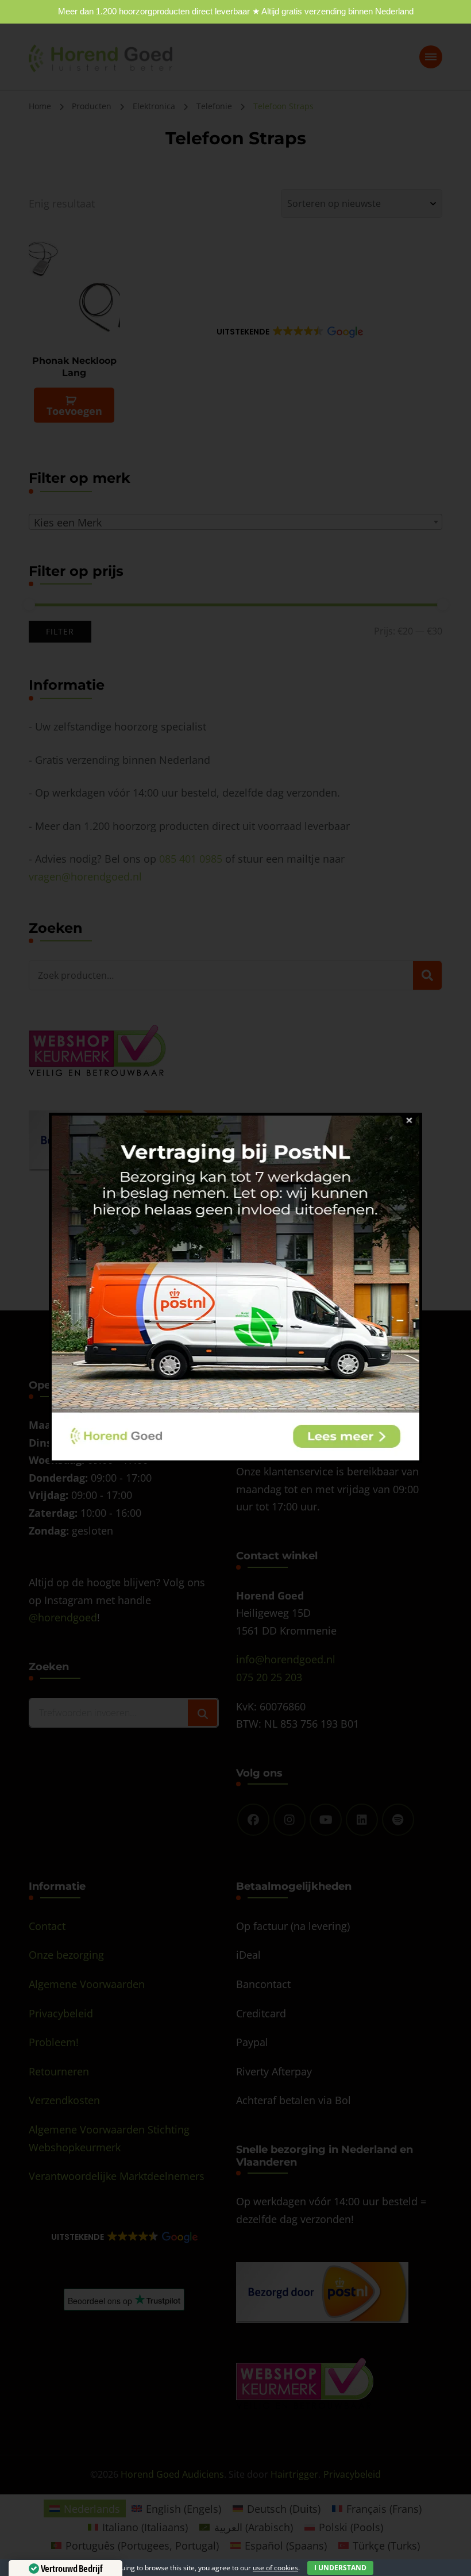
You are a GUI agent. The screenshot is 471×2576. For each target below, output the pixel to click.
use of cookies (275, 2568)
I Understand (340, 2568)
